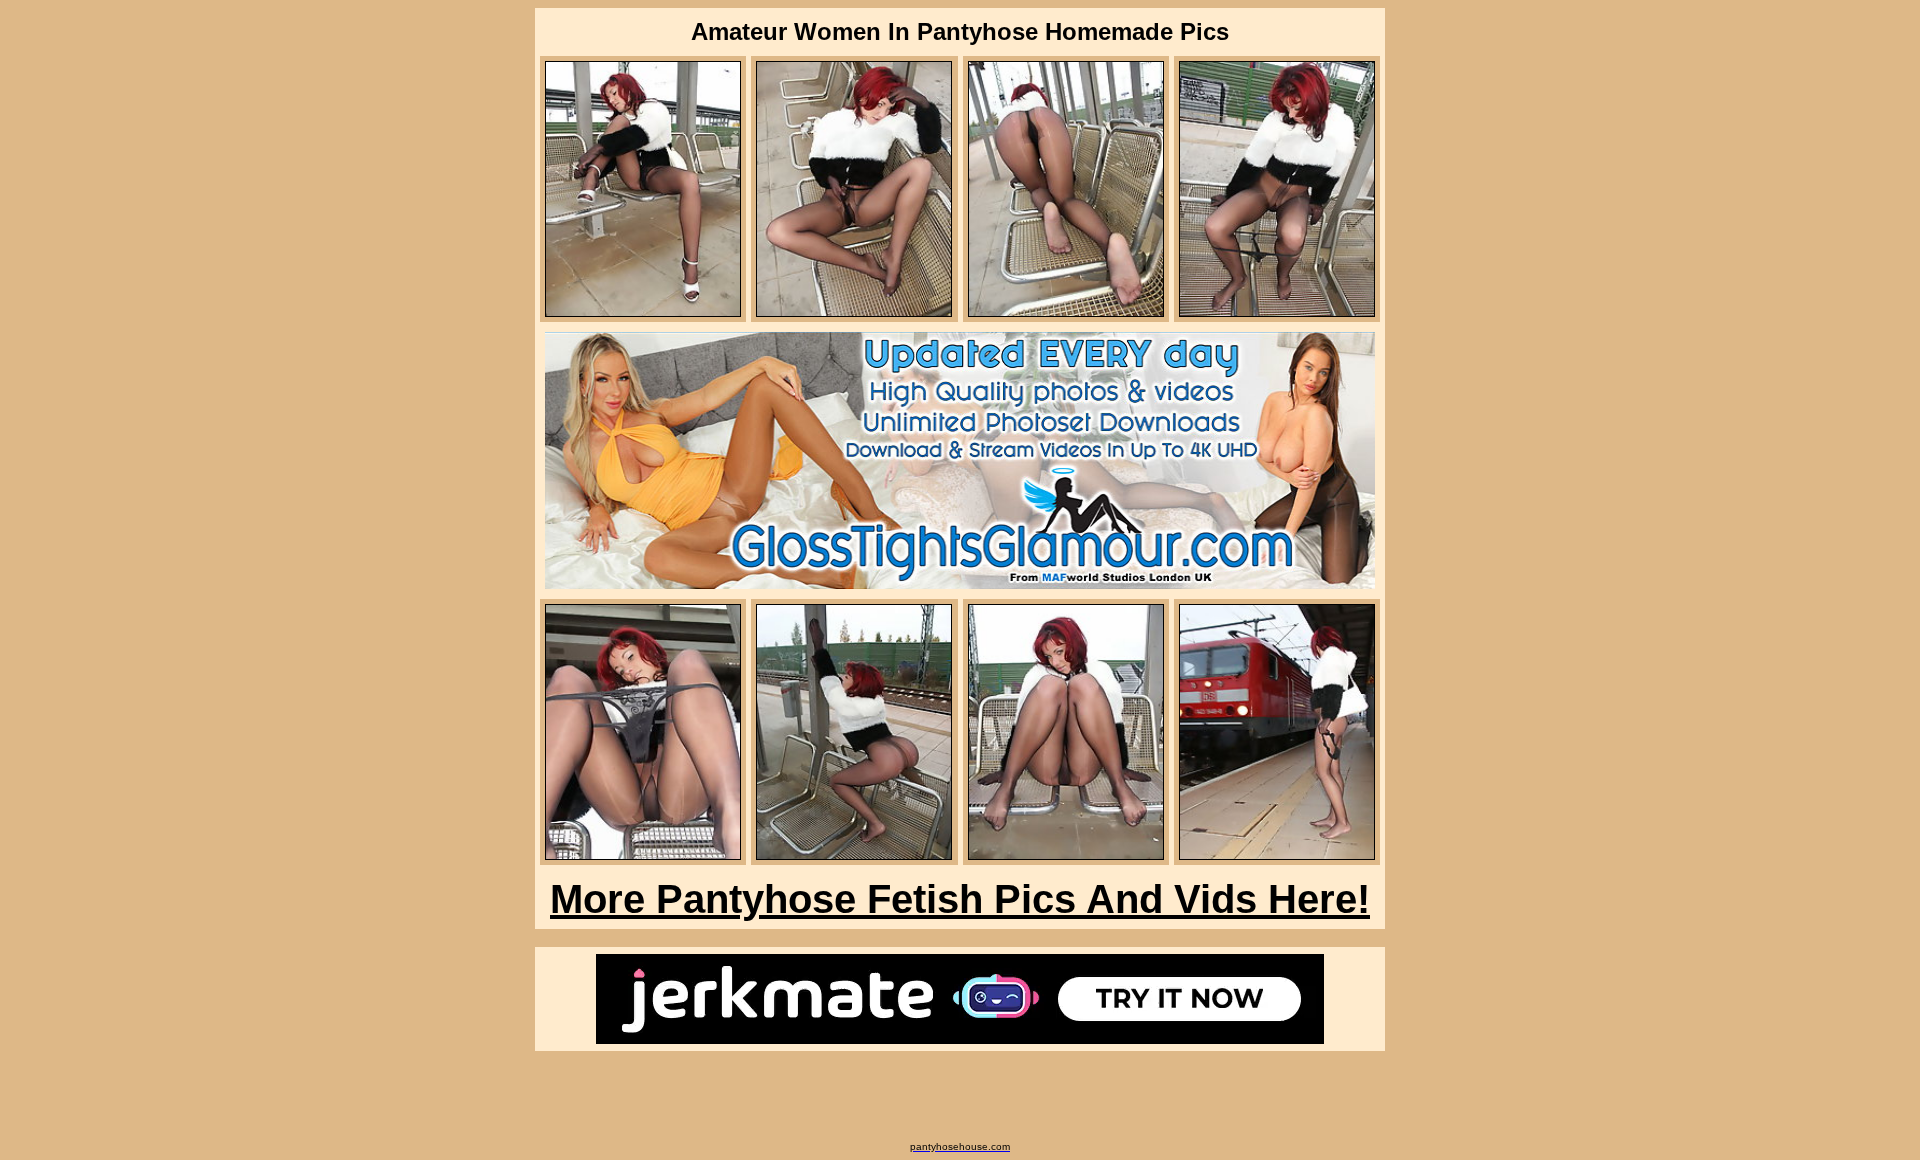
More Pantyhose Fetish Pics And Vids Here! (960, 899)
